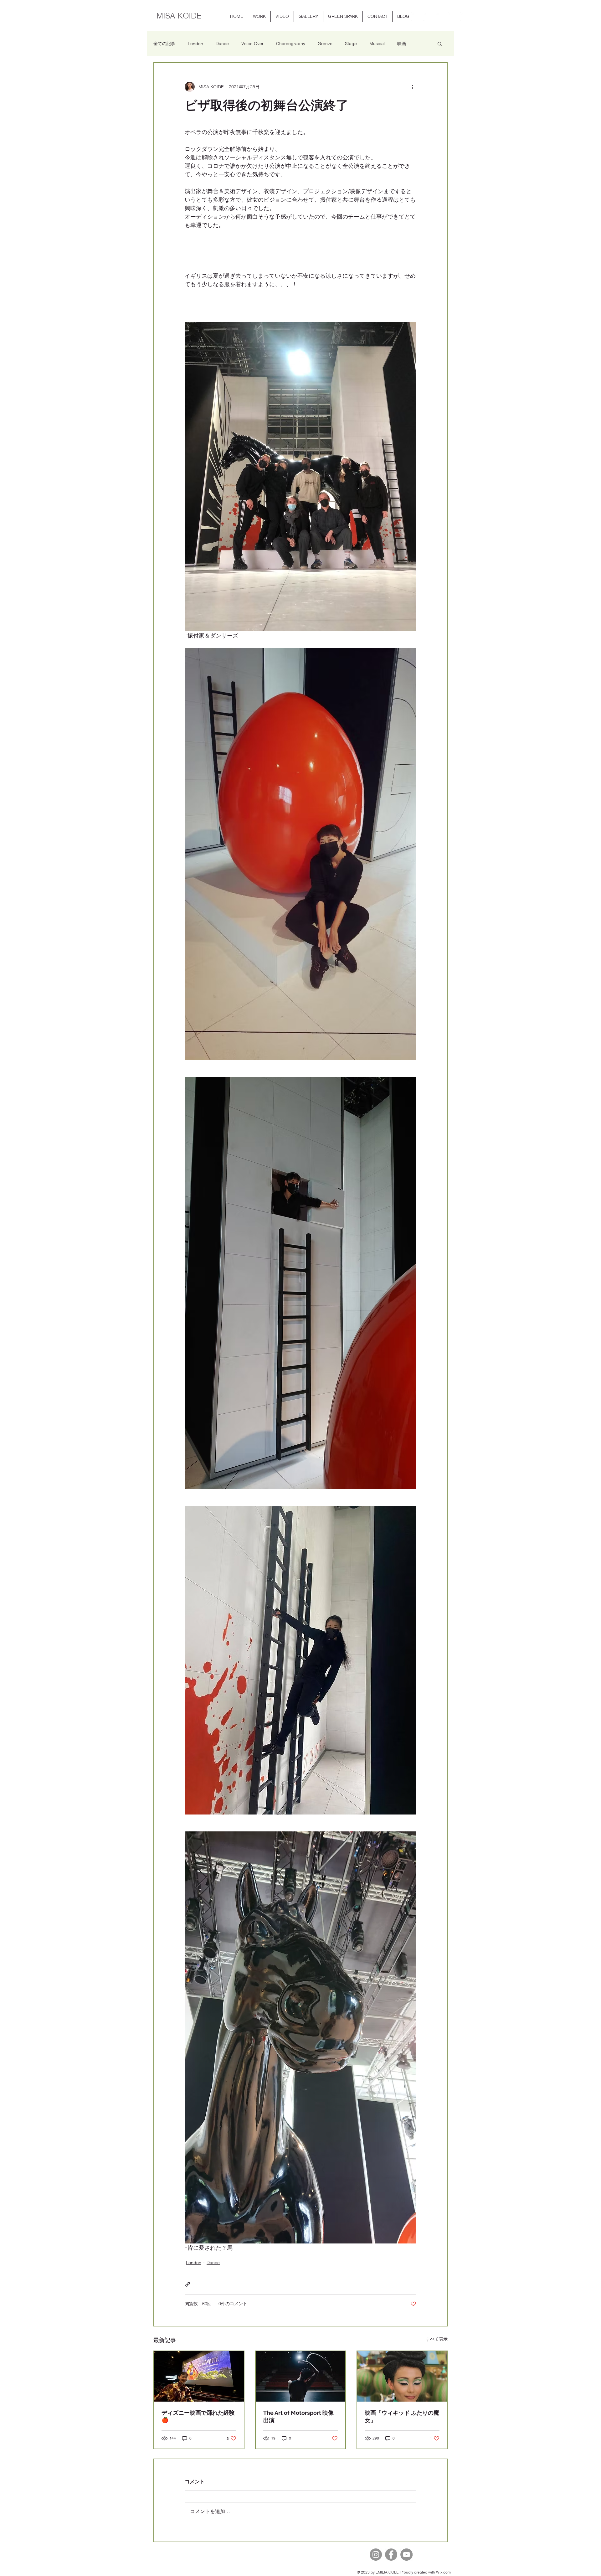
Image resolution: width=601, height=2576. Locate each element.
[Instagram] (376, 2555)
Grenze (325, 44)
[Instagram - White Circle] (428, 17)
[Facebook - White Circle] (452, 17)
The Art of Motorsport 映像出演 (298, 2416)
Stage (351, 44)
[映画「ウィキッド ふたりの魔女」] (402, 2376)
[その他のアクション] (413, 87)
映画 (402, 44)
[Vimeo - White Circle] (465, 17)
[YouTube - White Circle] (416, 17)
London (195, 44)
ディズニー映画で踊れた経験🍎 (198, 2416)
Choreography (291, 44)
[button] (259, 16)
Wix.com (443, 2572)
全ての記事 (164, 44)
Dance (222, 44)
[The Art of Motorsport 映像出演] (301, 2376)
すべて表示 (437, 2339)
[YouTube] (406, 2555)
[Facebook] (391, 2555)
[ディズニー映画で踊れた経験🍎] (199, 2376)
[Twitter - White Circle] (440, 17)
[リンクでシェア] (188, 2284)
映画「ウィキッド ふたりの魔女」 (402, 2416)
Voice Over (252, 44)
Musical (377, 44)
